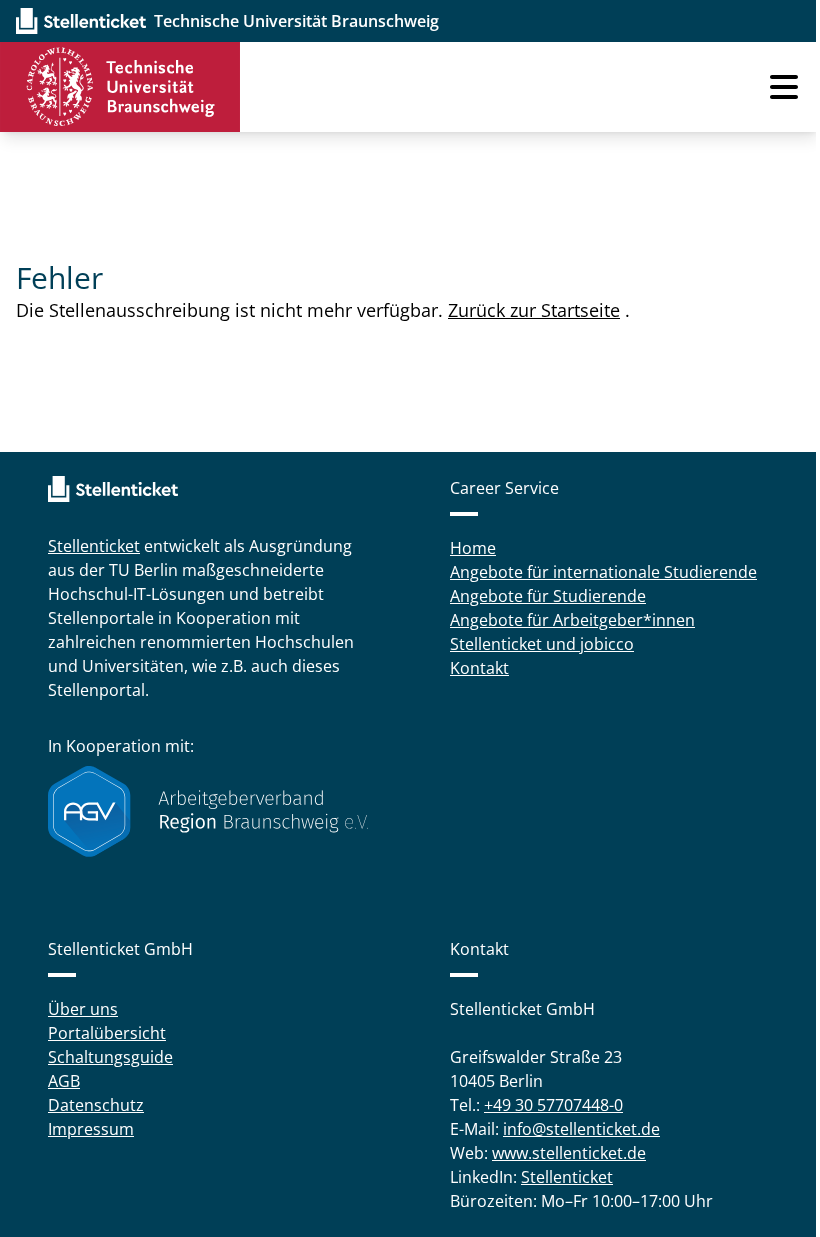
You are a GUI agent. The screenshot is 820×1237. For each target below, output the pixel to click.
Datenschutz (96, 1105)
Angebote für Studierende (548, 596)
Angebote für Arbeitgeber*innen (572, 620)
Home (473, 548)
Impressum (91, 1129)
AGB (64, 1081)
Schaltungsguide (110, 1057)
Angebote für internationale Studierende (603, 572)
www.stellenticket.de (569, 1153)
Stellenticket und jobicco (542, 644)
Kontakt (479, 668)
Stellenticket (94, 546)
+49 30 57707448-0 (553, 1105)
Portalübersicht (107, 1033)
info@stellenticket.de (581, 1129)
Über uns (83, 1009)
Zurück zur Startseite (534, 310)
